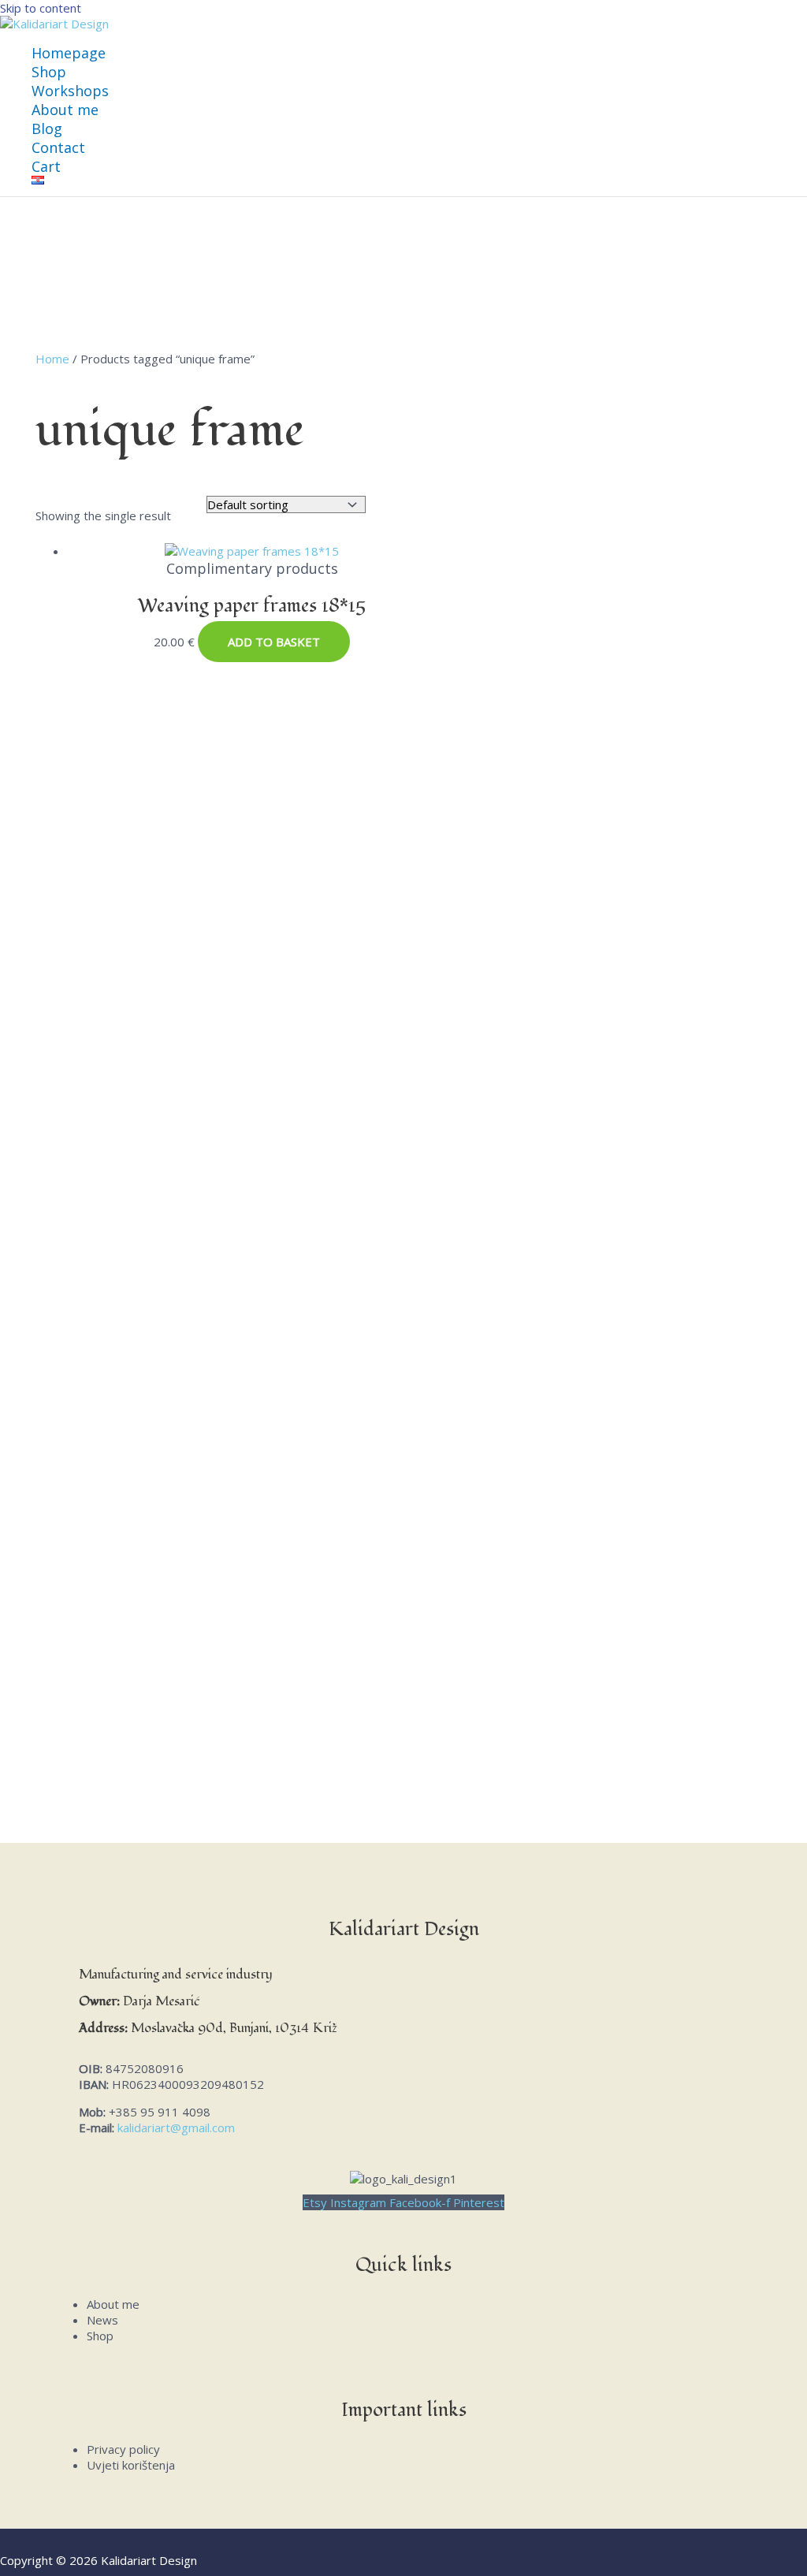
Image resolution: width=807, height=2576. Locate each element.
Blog (47, 128)
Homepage (69, 53)
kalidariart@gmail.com (176, 2127)
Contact (58, 147)
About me (65, 110)
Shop (49, 72)
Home (52, 359)
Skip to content (41, 8)
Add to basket (274, 642)
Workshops (70, 91)
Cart (46, 166)
